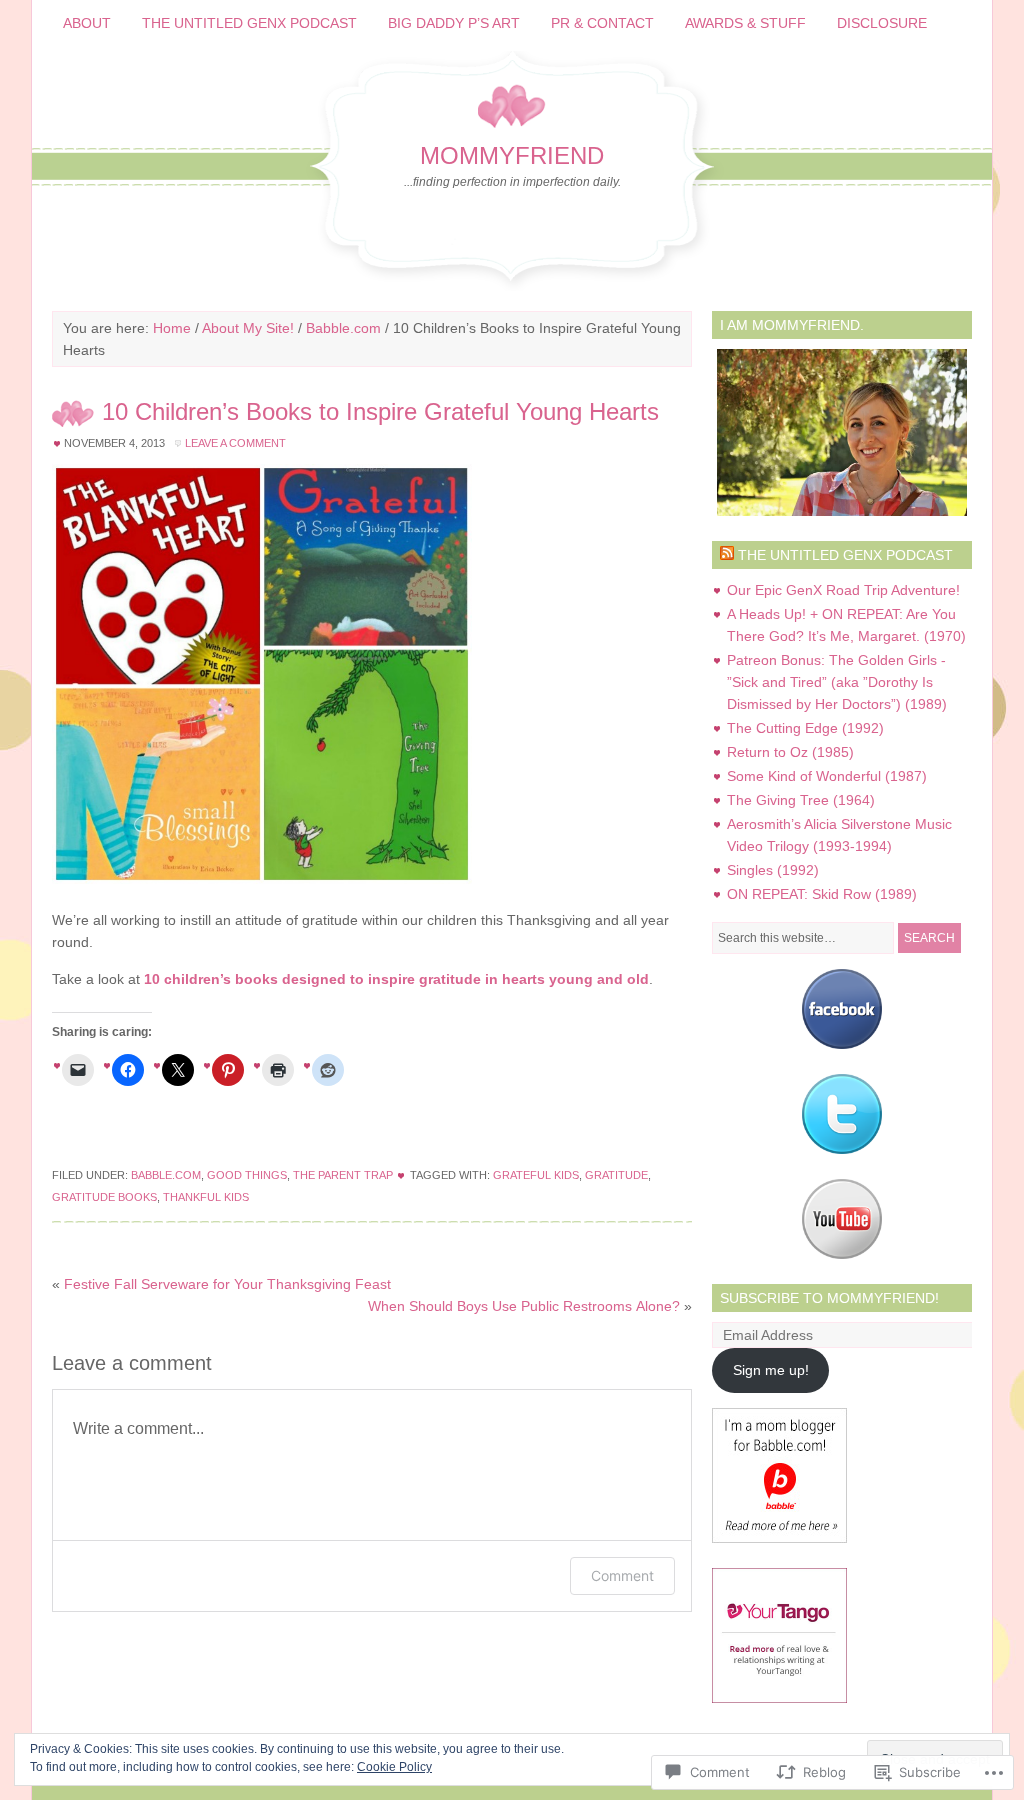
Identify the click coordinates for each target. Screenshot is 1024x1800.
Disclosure (882, 23)
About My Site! (248, 328)
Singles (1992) (773, 870)
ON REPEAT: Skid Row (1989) (822, 894)
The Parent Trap (343, 1175)
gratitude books (104, 1197)
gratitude (616, 1175)
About (87, 23)
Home (172, 328)
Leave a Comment (235, 443)
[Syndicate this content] (727, 555)
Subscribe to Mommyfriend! (829, 1298)
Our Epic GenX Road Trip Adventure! (843, 590)
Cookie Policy (394, 1767)
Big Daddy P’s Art (454, 23)
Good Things (247, 1175)
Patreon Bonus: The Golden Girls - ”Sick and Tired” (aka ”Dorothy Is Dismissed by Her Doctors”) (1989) (837, 682)
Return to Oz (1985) (790, 752)
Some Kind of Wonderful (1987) (827, 776)
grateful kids (536, 1175)
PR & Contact (602, 23)
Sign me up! (771, 1370)
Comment (622, 1575)
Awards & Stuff (745, 23)
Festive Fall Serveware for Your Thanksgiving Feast (227, 1284)
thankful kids (206, 1197)
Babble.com (343, 328)
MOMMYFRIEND (512, 155)
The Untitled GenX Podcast (249, 23)
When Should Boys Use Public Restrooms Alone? (524, 1306)
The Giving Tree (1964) (801, 800)
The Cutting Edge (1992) (805, 728)
